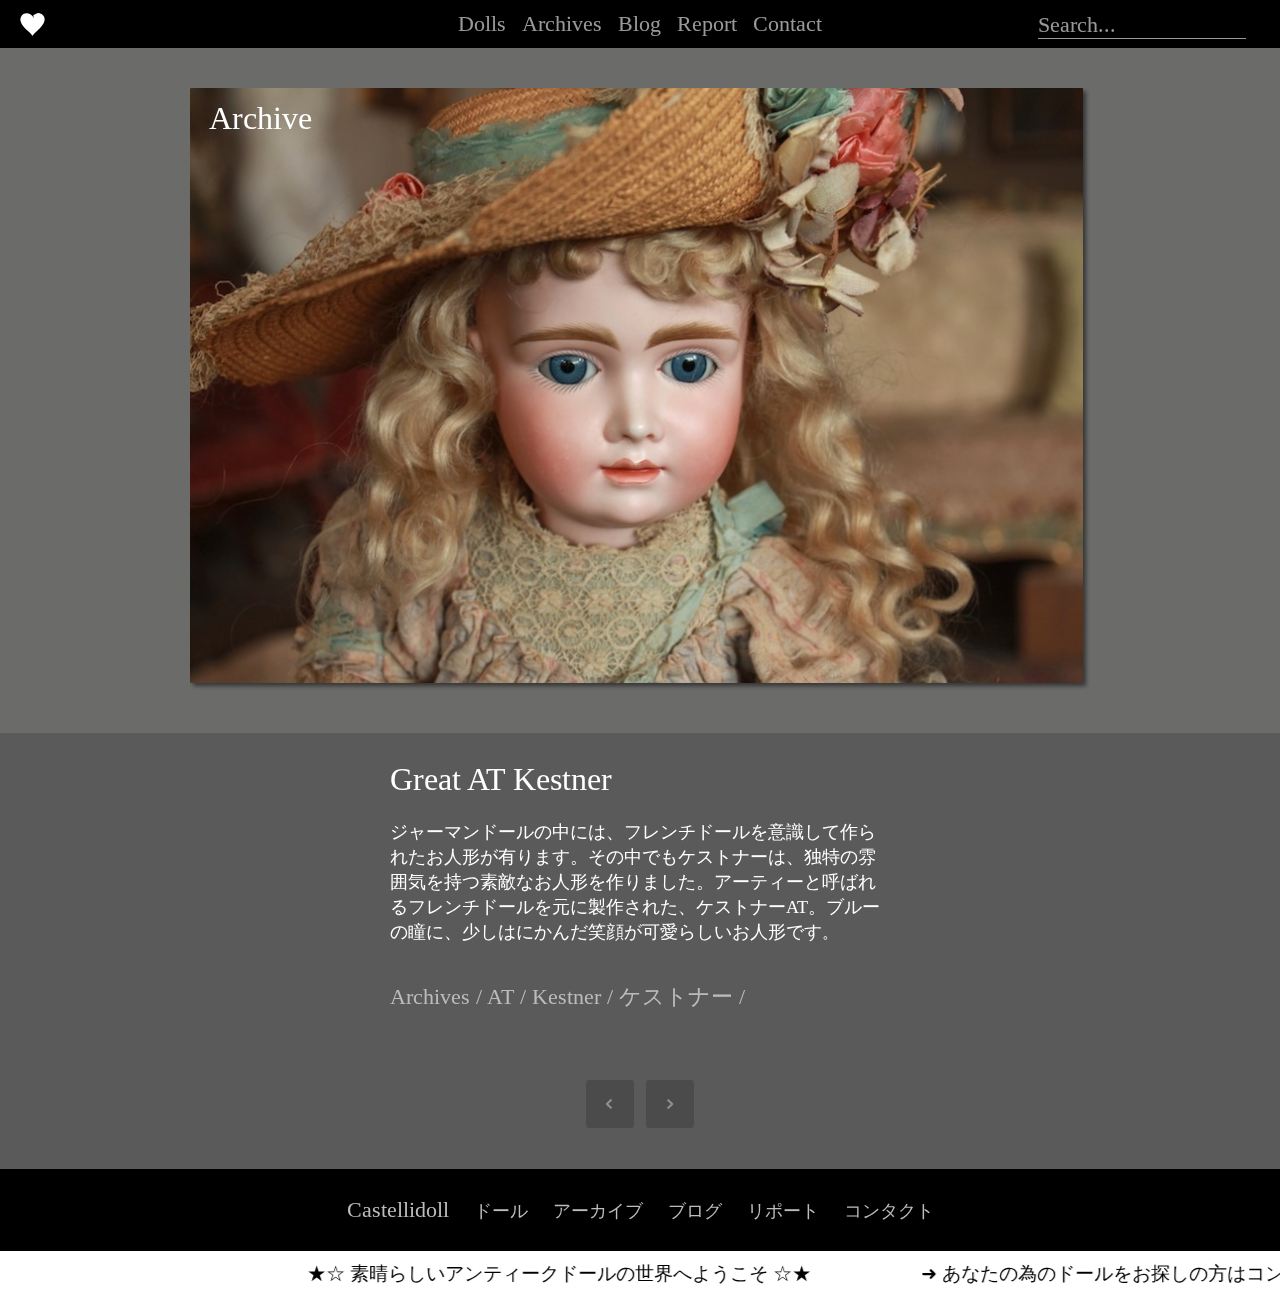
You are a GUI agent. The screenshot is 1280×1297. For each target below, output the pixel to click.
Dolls (482, 23)
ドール (501, 1211)
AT (500, 996)
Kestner (566, 996)
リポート (783, 1211)
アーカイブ (598, 1211)
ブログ (695, 1211)
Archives (562, 23)
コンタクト (889, 1211)
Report (707, 23)
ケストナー (676, 996)
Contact (787, 23)
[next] (660, 1104)
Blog (639, 23)
